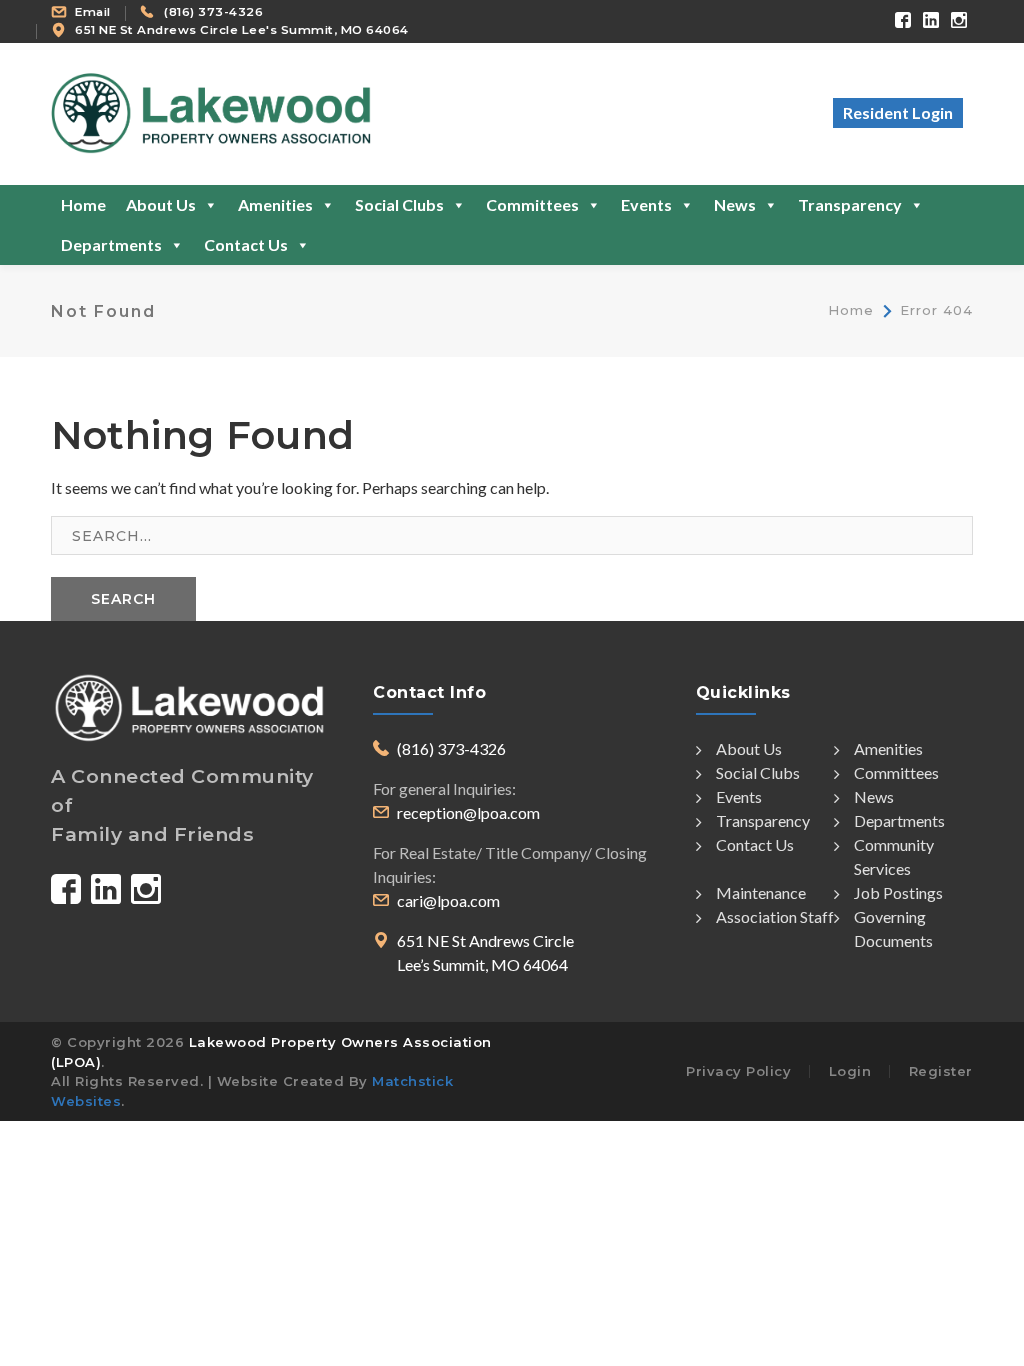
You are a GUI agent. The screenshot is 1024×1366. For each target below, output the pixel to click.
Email (93, 12)
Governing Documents (893, 928)
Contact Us (246, 244)
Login (850, 1071)
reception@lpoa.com (468, 812)
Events (646, 204)
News (735, 204)
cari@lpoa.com (448, 900)
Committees (532, 204)
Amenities (275, 204)
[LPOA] (211, 111)
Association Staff (775, 916)
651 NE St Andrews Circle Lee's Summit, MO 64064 (242, 30)
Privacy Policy (738, 1071)
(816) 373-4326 (213, 12)
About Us (161, 204)
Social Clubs (399, 204)
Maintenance (761, 892)
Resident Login (898, 112)
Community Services (894, 856)
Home (83, 204)
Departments (111, 244)
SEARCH (123, 599)
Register (941, 1071)
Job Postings (898, 892)
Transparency (850, 204)
